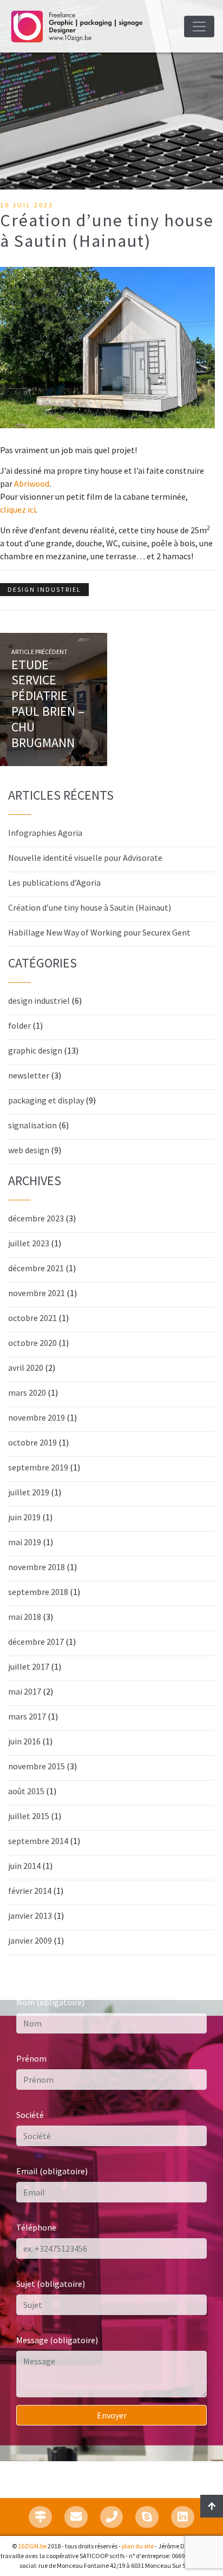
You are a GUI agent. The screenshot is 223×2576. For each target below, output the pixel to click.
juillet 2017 (29, 1666)
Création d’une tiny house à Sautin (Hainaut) (90, 907)
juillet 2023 (29, 1243)
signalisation (32, 1125)
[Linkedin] (183, 2517)
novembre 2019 (37, 1417)
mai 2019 (25, 1542)
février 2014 (30, 1891)
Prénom (31, 2058)
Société (30, 2115)
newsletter (29, 1075)
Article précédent (40, 652)
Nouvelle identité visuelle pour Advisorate (85, 858)
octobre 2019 (32, 1442)
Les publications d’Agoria (54, 882)
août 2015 (26, 1791)
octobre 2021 (32, 1318)
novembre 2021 (37, 1293)
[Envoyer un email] (76, 2517)
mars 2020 (27, 1392)
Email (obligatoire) (52, 2171)
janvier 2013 (30, 1915)
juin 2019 (24, 1517)
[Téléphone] (112, 2517)
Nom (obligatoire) (50, 2002)
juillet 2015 (29, 1816)
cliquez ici (18, 509)
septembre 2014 (38, 1841)
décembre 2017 (36, 1642)
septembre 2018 (38, 1592)
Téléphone (36, 2227)
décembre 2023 (36, 1218)
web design (29, 1150)
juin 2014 (24, 1866)
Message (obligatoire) (57, 2340)
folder (19, 1025)
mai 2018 (25, 1617)
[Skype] (147, 2517)
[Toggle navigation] (199, 27)
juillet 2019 (29, 1492)
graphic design (35, 1050)
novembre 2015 (37, 1766)
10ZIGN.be (32, 2546)
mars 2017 (27, 1716)
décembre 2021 (36, 1268)
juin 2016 (24, 1741)
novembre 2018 (37, 1567)
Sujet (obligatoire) (51, 2284)
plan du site (138, 2546)
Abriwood (32, 483)
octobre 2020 (32, 1343)
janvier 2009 (30, 1940)
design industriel (44, 589)
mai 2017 (25, 1691)
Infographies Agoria (45, 833)
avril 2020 (26, 1368)
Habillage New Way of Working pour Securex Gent (99, 932)
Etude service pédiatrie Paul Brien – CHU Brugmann (48, 704)
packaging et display (46, 1100)
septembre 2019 (38, 1467)
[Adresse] (40, 2517)
